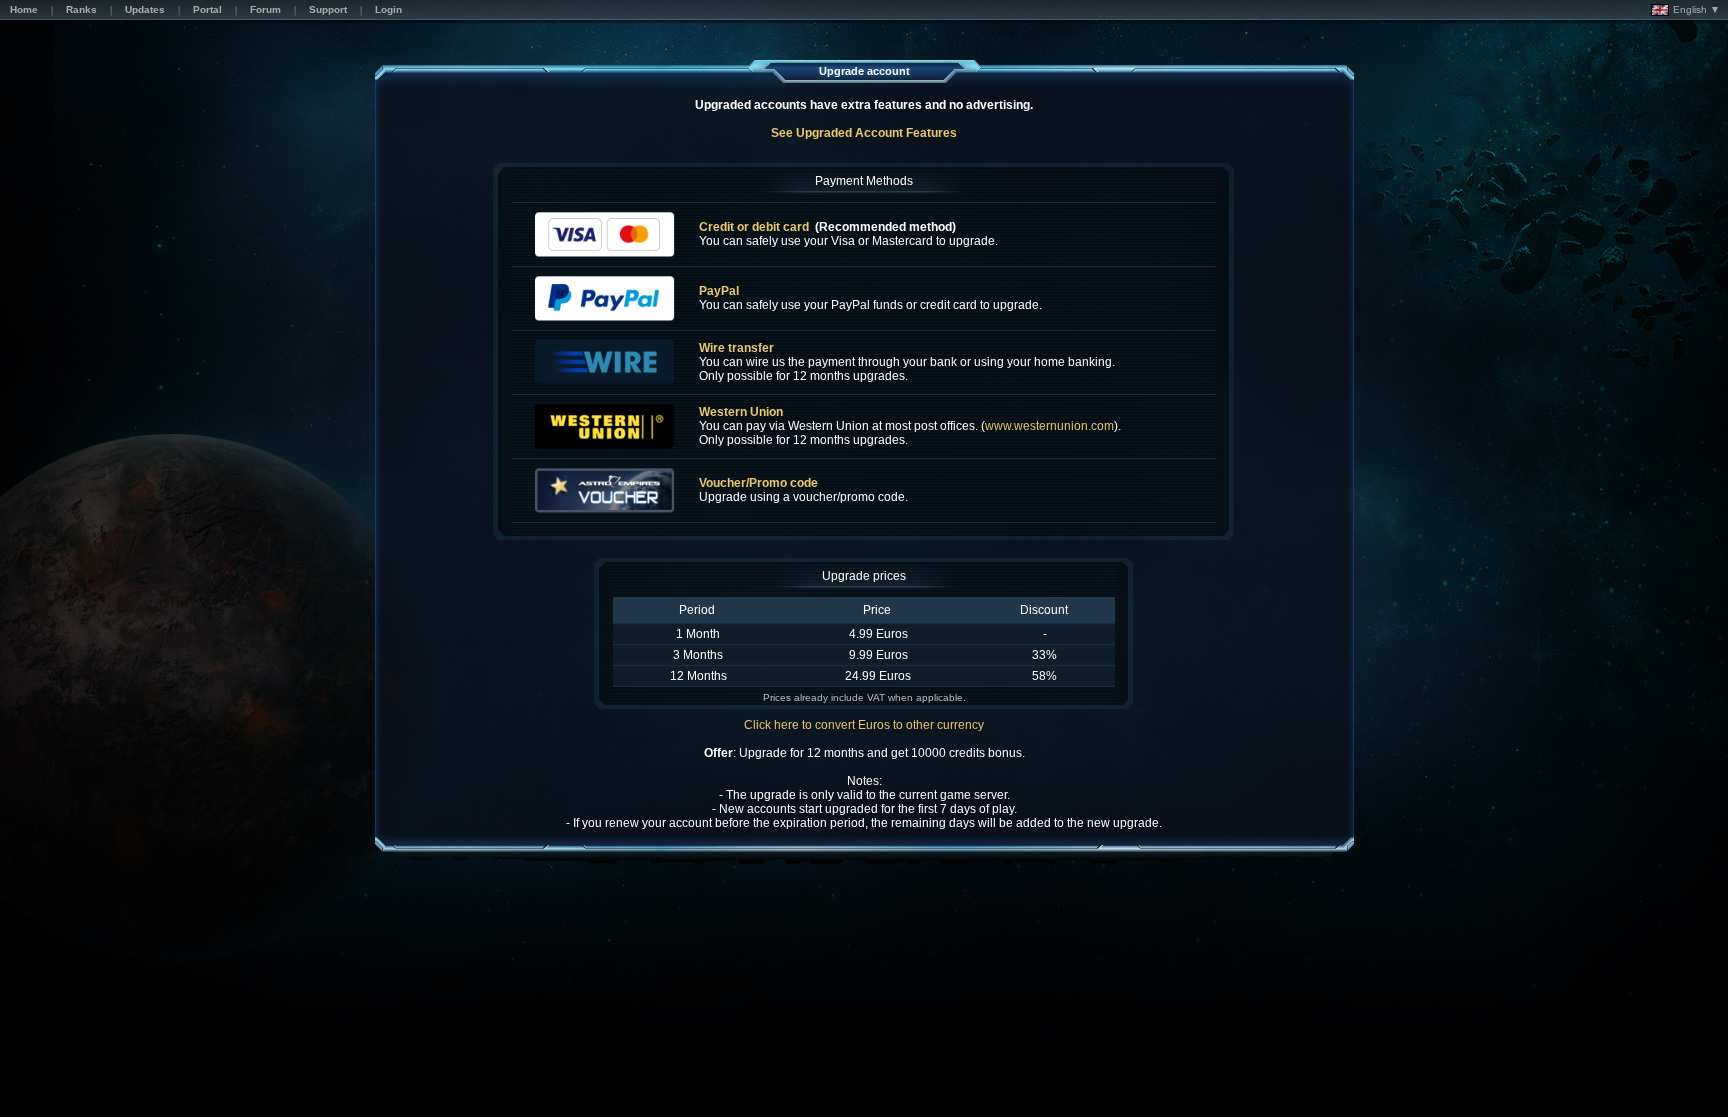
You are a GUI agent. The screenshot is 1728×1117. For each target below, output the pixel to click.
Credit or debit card (754, 227)
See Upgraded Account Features (864, 133)
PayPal (719, 291)
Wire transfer (736, 348)
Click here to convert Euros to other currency (864, 725)
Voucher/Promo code (758, 483)
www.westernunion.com (1049, 426)
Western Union (741, 412)
